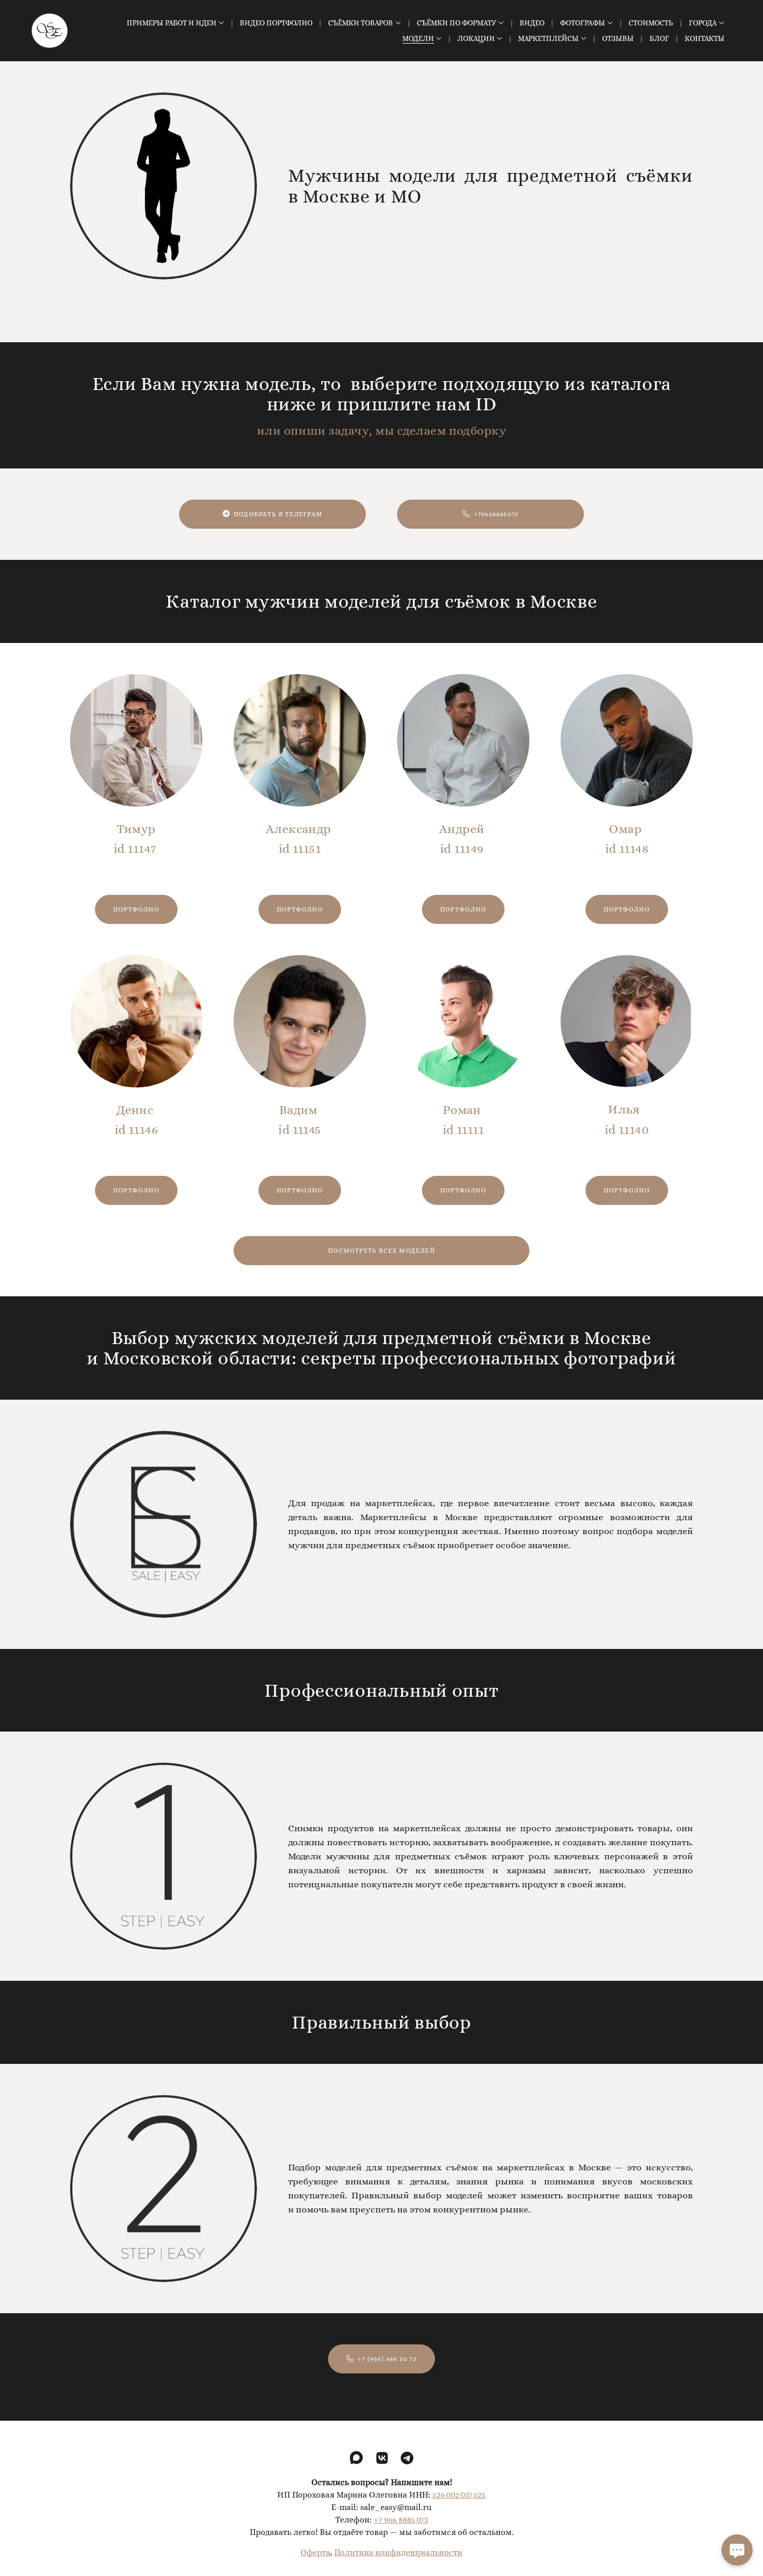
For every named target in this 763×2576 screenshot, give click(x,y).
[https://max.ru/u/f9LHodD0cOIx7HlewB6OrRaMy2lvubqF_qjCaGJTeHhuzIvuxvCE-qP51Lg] (356, 2458)
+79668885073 (496, 514)
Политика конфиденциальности (398, 2552)
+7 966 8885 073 (401, 2520)
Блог (659, 38)
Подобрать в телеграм (278, 514)
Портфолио (136, 909)
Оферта (315, 2552)
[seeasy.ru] (50, 31)
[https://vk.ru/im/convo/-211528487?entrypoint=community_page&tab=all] (382, 2458)
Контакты (705, 38)
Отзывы (618, 38)
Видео (532, 23)
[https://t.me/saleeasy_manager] (407, 2458)
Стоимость (651, 23)
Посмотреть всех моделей (382, 1251)
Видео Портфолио (276, 23)
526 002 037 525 (459, 2495)
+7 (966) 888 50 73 (387, 2359)
